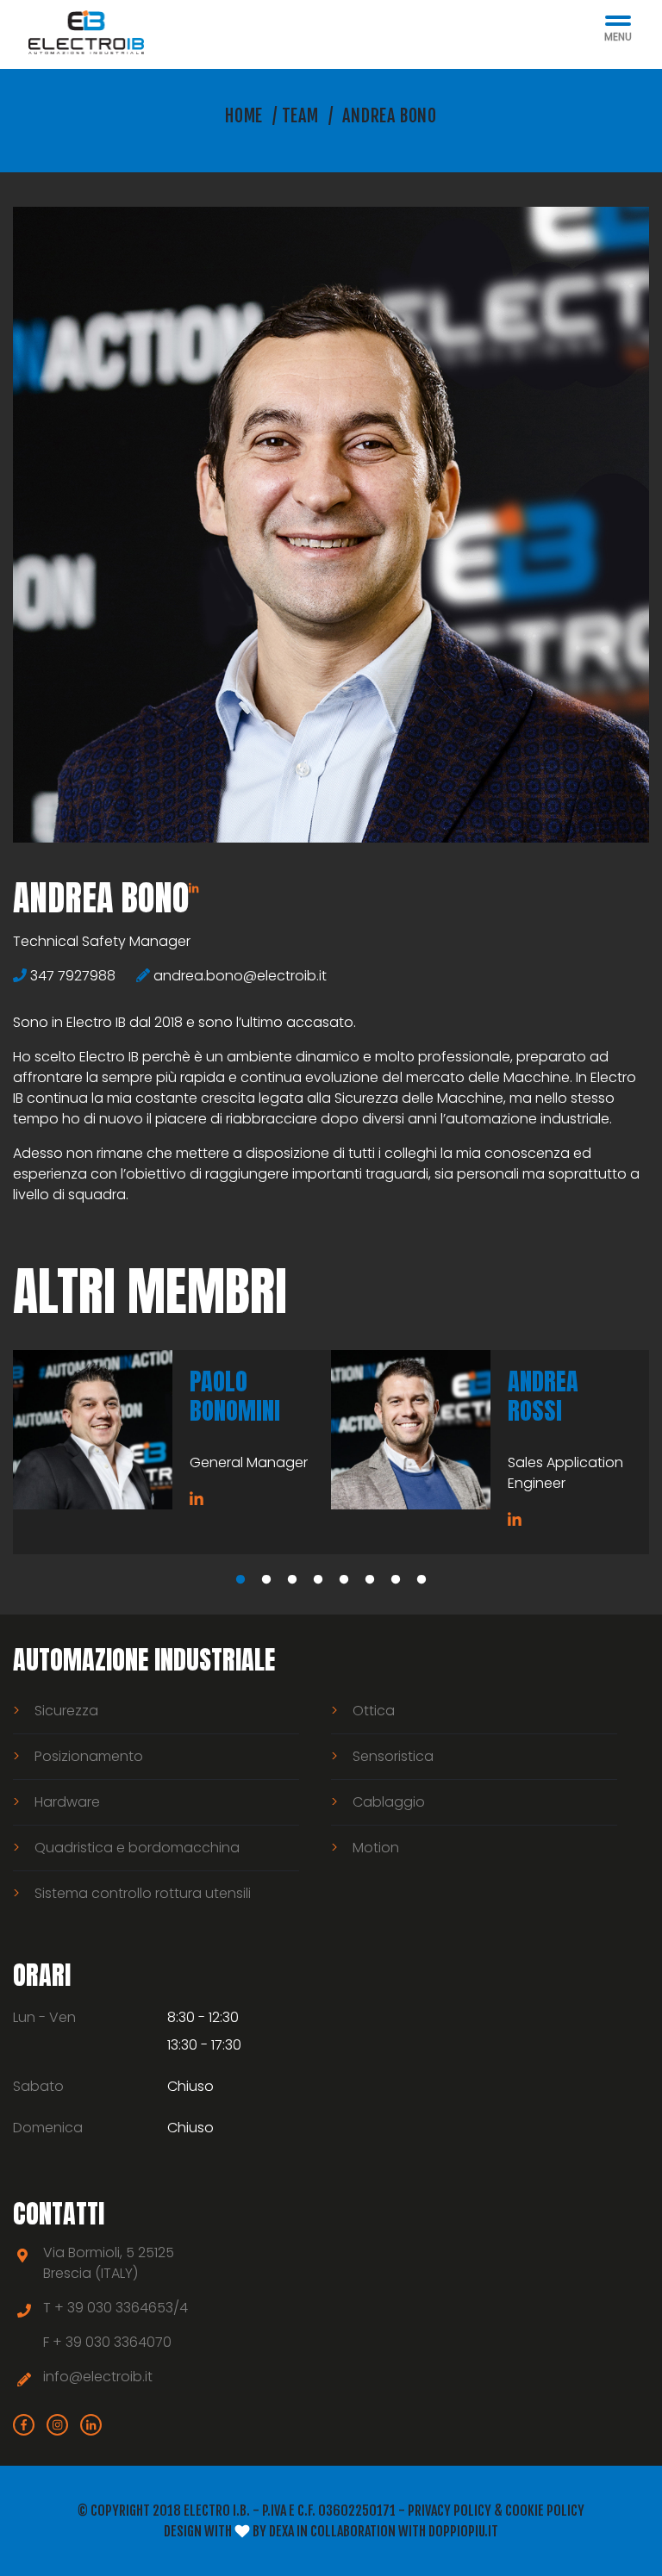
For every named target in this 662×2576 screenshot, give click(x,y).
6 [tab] (370, 1580)
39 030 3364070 (119, 2342)
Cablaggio (389, 1802)
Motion (376, 1848)
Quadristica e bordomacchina (137, 1848)
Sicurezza (66, 1711)
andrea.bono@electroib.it (240, 976)
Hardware (67, 1802)
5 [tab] (344, 1580)
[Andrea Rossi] (411, 1430)
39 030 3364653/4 (128, 2308)
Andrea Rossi (543, 1396)
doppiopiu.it (463, 2531)
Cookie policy (545, 2511)
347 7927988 (73, 976)
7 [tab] (396, 1580)
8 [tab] (422, 1580)
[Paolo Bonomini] (93, 1430)
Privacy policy (450, 2511)
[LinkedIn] (194, 888)
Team (300, 116)
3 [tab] (292, 1580)
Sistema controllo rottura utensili (143, 1893)
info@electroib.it (98, 2377)
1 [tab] (240, 1580)
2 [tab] (266, 1580)
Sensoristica (393, 1756)
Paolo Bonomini (235, 1396)
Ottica (374, 1711)
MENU (618, 37)
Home (244, 116)
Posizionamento (89, 1756)
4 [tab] (318, 1580)
